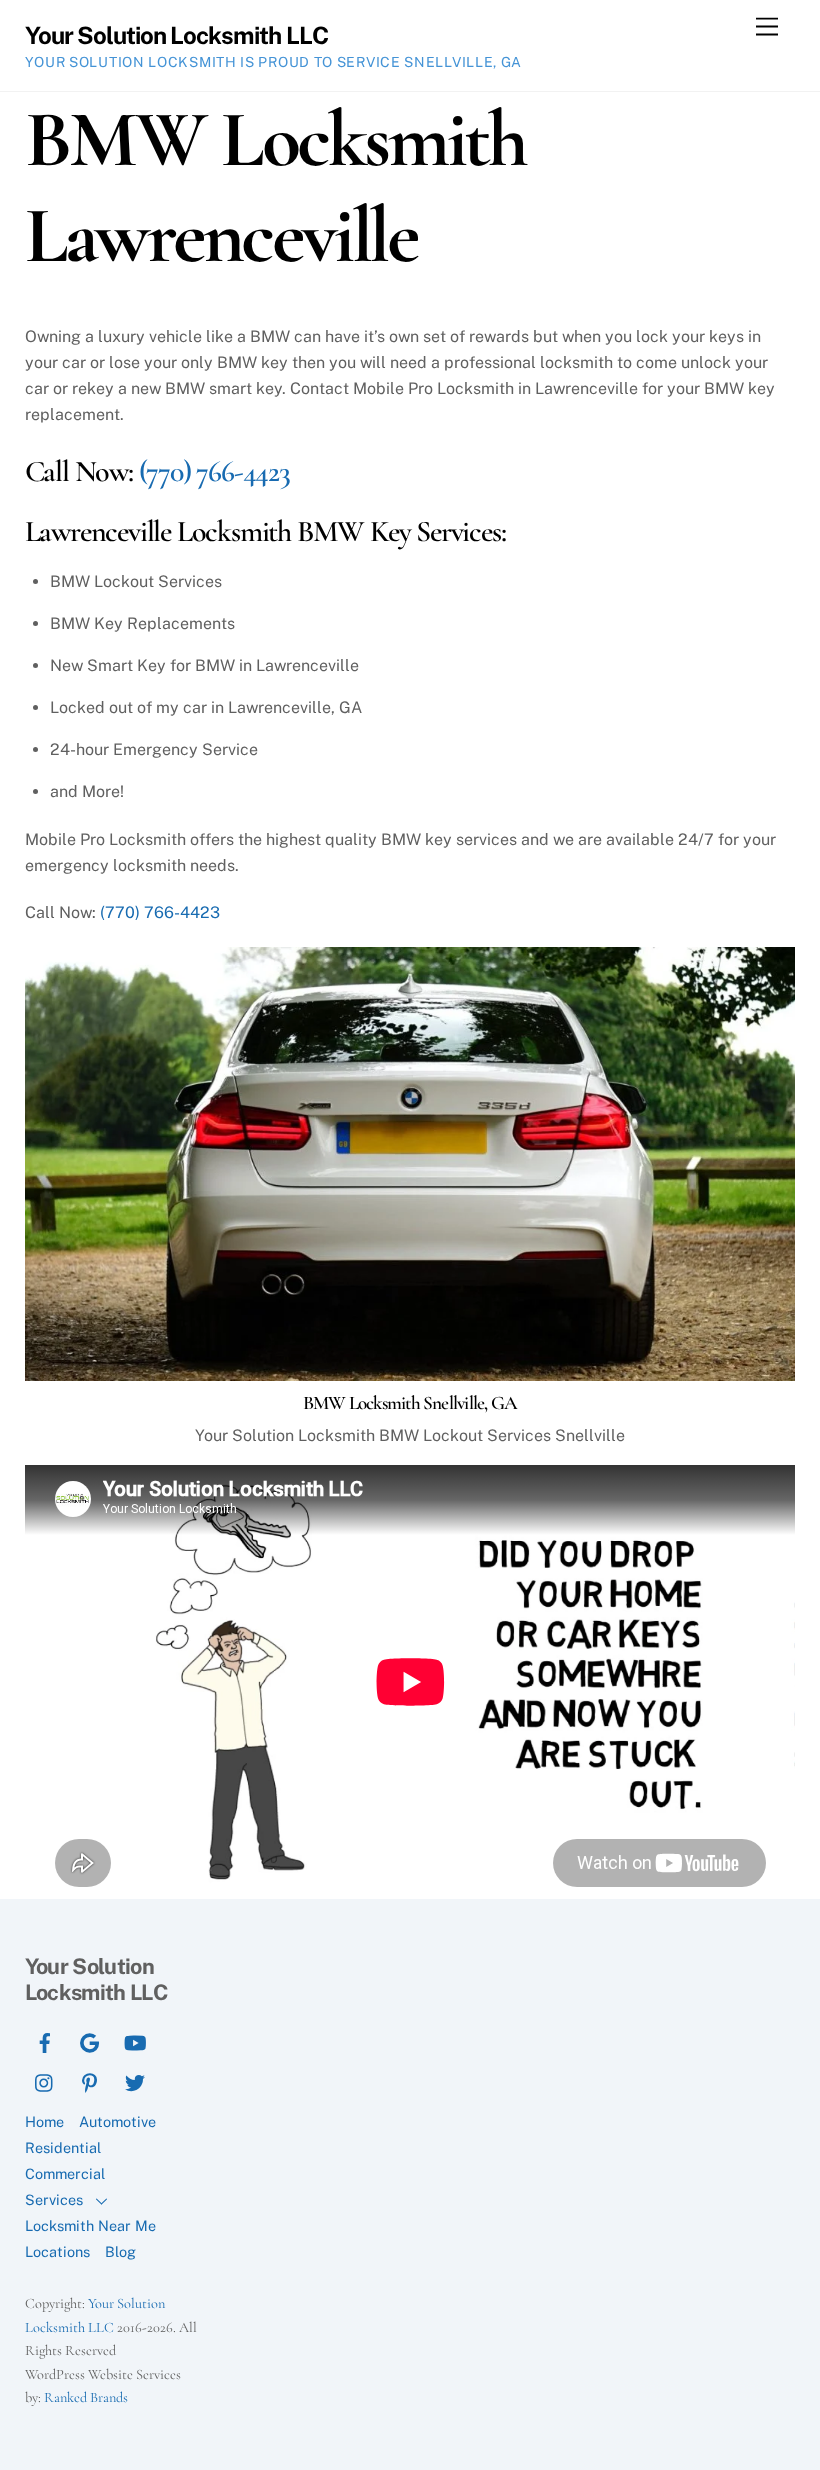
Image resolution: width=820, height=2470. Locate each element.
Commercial (65, 2173)
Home (44, 2121)
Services (54, 2199)
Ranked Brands (86, 2397)
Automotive (117, 2121)
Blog (120, 2251)
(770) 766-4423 (214, 471)
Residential (63, 2147)
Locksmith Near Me (90, 2225)
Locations (57, 2251)
